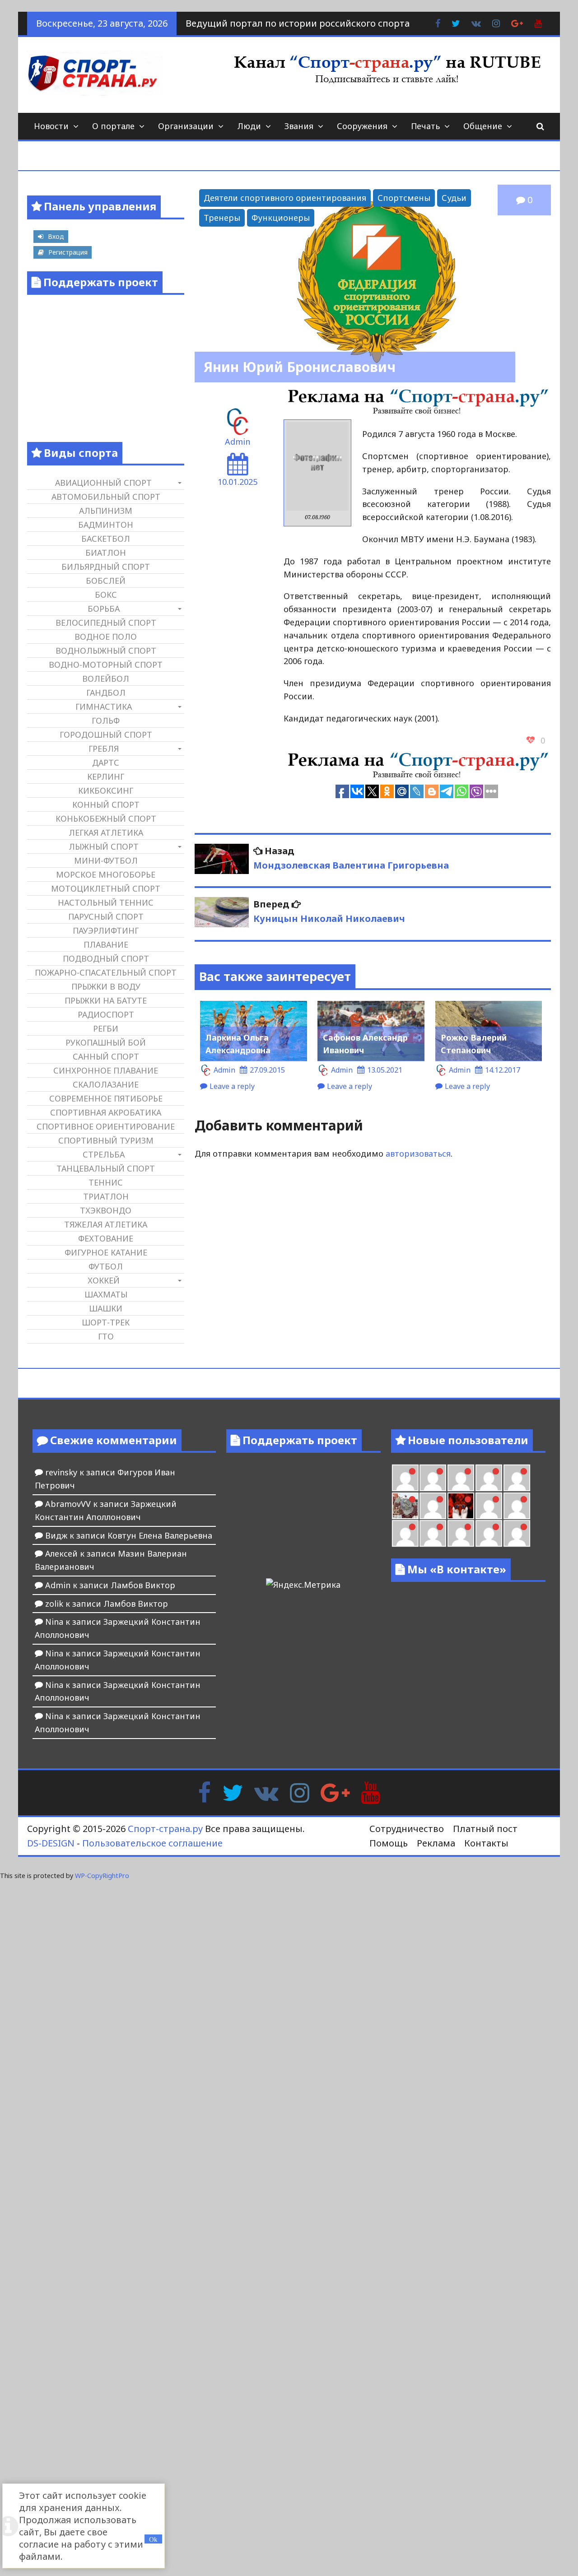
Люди (249, 126)
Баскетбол (106, 539)
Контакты (486, 1843)
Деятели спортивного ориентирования (285, 198)
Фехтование (106, 1238)
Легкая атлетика (106, 832)
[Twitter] (233, 1792)
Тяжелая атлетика (106, 1224)
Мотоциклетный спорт (106, 888)
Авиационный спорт (103, 483)
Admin (238, 442)
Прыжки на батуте (106, 1000)
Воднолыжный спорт (106, 651)
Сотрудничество (407, 1829)
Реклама (436, 1843)
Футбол (106, 1266)
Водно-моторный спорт (106, 665)
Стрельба (104, 1154)
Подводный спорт (106, 958)
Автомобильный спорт (106, 497)
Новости (51, 126)
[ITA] (433, 1506)
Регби (106, 1028)
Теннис (106, 1182)
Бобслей (106, 581)
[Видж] (461, 1533)
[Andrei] (517, 1506)
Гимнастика (104, 707)
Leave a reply (232, 1086)
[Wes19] (405, 1506)
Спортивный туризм (106, 1140)
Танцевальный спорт (106, 1168)
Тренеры (222, 218)
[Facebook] (204, 1792)
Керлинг (106, 777)
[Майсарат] (461, 1506)
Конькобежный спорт (106, 818)
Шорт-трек (106, 1322)
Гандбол (106, 693)
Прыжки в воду (106, 986)
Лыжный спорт (104, 846)
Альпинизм (106, 511)
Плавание (106, 944)
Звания (299, 126)
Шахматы (106, 1294)
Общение (483, 126)
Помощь (389, 1843)
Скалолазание (106, 1084)
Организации (186, 126)
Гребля (104, 749)
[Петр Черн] (405, 1478)
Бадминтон (106, 525)
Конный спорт (106, 804)
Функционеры (281, 218)
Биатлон (106, 553)
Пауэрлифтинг (106, 930)
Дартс (106, 763)
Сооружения (362, 126)
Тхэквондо (106, 1210)
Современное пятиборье (106, 1098)
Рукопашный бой (106, 1042)
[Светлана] (489, 1478)
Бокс (106, 595)
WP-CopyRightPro (102, 1876)
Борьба (104, 609)
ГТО (106, 1336)
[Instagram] (300, 1792)
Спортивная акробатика (106, 1112)
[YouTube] (371, 1792)
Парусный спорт (106, 916)
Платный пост (485, 1829)
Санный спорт (106, 1056)
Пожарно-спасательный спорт (106, 972)
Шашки (106, 1308)
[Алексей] (517, 1533)
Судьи (454, 198)
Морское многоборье (106, 874)
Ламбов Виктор (143, 1585)
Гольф (106, 721)
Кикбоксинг (106, 790)
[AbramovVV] (433, 1533)
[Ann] (433, 1478)
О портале (113, 126)
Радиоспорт (106, 1014)
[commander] (517, 1478)
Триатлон (106, 1196)
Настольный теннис (106, 902)
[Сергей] (489, 1533)
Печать (425, 126)
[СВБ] (405, 1533)
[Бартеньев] (489, 1506)
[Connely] (461, 1478)
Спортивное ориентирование (106, 1126)
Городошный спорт (106, 735)
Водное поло (106, 637)
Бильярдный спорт (106, 567)
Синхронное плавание (106, 1070)
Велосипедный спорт (106, 623)
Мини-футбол (106, 860)
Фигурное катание (106, 1252)
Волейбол (106, 679)
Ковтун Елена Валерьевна (160, 1535)
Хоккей (104, 1280)
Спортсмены (404, 198)
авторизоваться (418, 1153)
